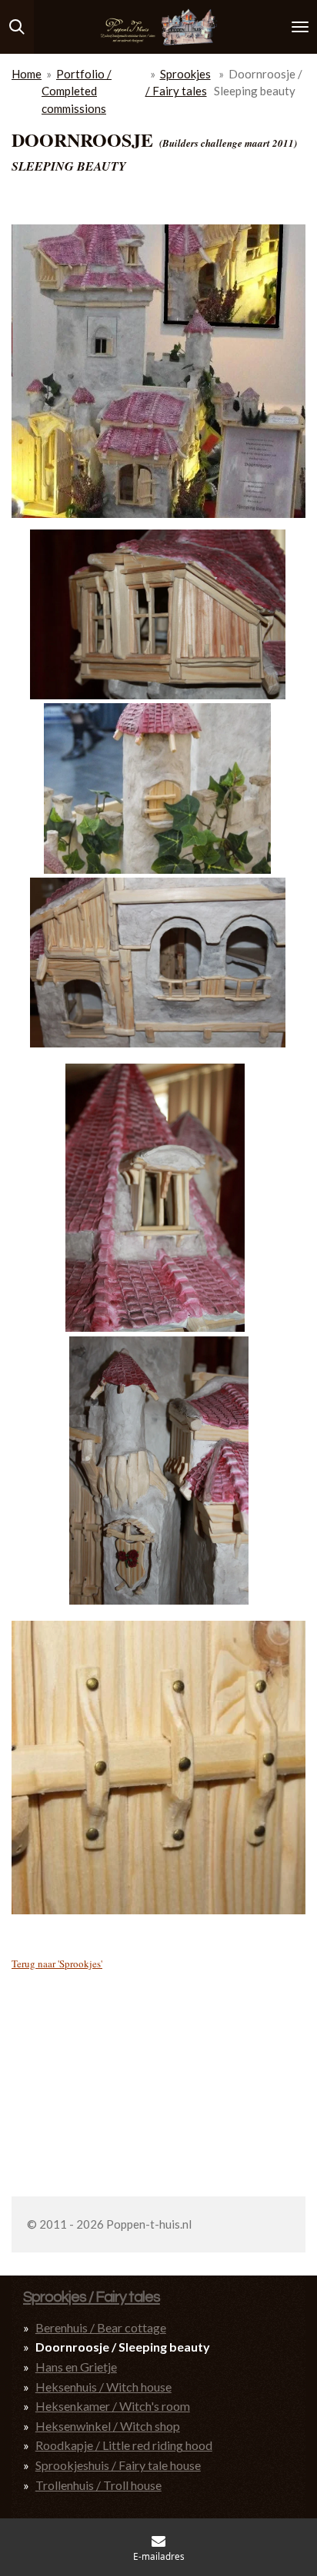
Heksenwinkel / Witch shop (108, 2426)
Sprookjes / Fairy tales (92, 2297)
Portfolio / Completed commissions (77, 91)
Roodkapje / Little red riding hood (124, 2445)
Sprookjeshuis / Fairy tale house (118, 2465)
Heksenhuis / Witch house (103, 2387)
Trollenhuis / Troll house (98, 2485)
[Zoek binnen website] (17, 27)
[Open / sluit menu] (300, 27)
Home (27, 74)
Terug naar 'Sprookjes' (57, 1964)
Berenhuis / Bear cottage (101, 2327)
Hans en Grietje (76, 2367)
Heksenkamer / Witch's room (113, 2406)
